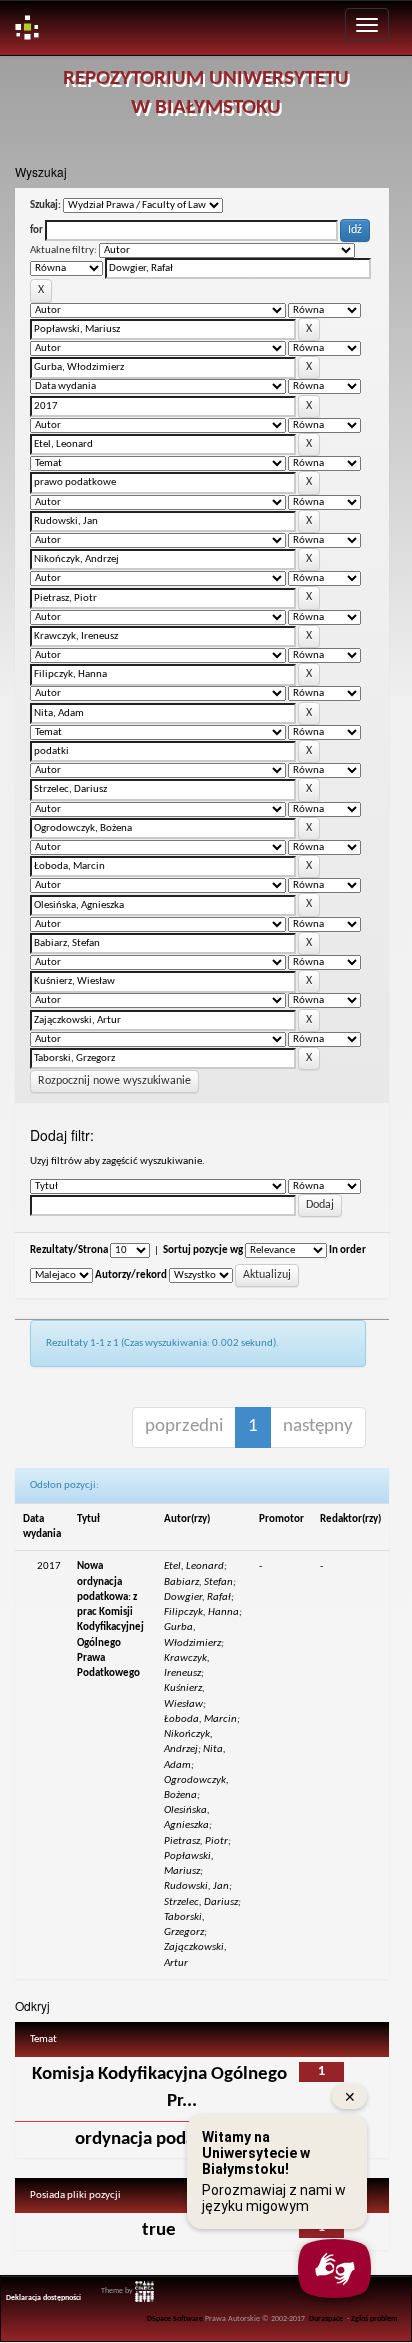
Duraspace (326, 2319)
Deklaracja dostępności (43, 2298)
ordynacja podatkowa (159, 2139)
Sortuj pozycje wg (203, 1250)
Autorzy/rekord (131, 1275)
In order (347, 1250)
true (159, 2230)
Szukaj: (45, 205)
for (36, 230)
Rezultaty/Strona (69, 1250)
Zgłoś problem (374, 2319)
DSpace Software (175, 2319)
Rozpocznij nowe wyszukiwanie (114, 1081)
